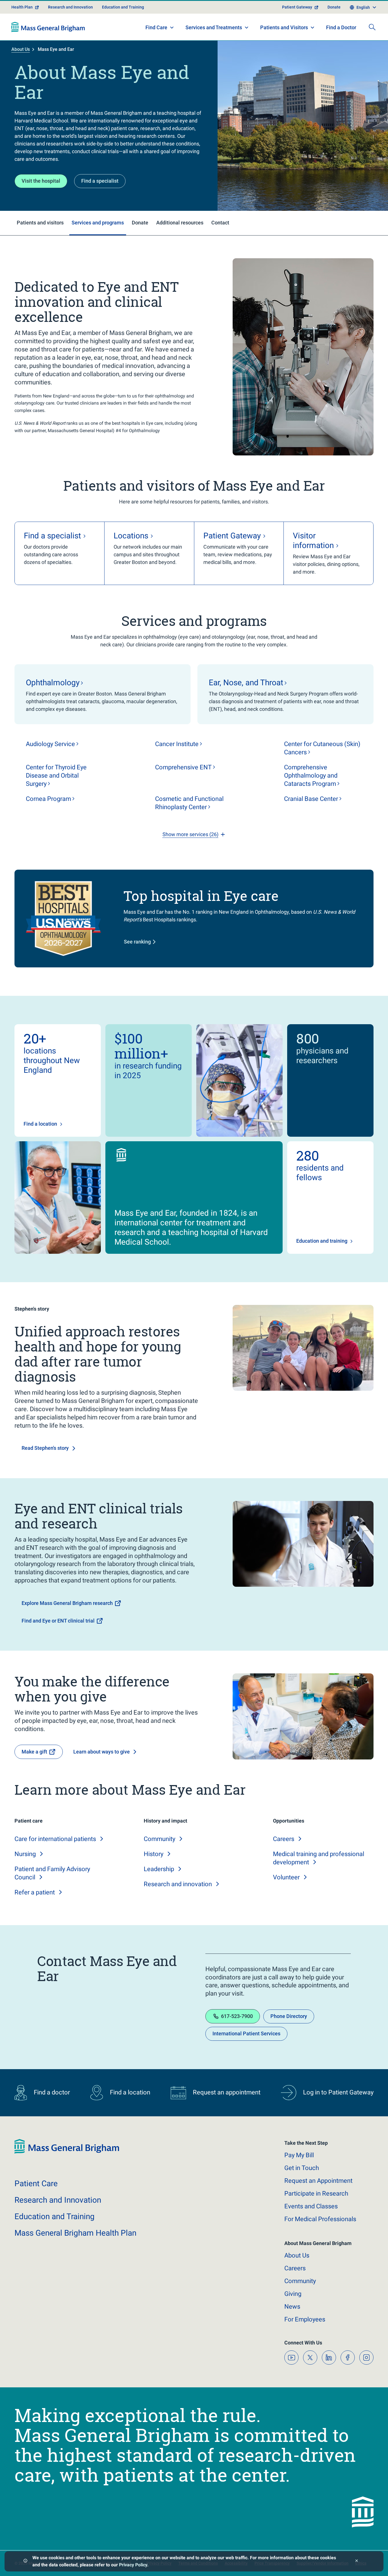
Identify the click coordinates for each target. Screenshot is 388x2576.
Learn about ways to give (102, 1752)
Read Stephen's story (45, 1448)
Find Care (156, 27)
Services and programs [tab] (98, 223)
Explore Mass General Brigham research (67, 1603)
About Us (21, 49)
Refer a (35, 1892)
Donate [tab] (140, 223)
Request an (318, 2181)
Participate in (316, 2193)
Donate (334, 7)
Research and (178, 1884)
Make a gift (34, 1752)
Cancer (177, 744)
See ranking (137, 942)
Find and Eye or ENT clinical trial (58, 1621)
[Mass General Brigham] (48, 27)
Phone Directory (289, 2016)
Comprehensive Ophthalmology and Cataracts (311, 775)
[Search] (372, 27)
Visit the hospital (41, 181)
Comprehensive (183, 767)
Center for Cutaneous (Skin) (322, 748)
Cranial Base (311, 799)
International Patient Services (246, 2033)
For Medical (320, 2219)
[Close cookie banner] (357, 2561)
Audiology (50, 744)
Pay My (299, 2155)
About (297, 2255)
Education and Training (123, 7)
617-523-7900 (237, 2016)
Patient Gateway (297, 7)
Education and (55, 2216)
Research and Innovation (70, 7)
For (305, 2319)
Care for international (55, 1839)
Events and (311, 2206)
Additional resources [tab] (180, 223)
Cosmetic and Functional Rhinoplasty (189, 803)
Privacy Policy (133, 2565)
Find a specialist (100, 181)
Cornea (48, 799)
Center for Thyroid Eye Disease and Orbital (56, 775)
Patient (36, 2184)
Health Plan (22, 7)
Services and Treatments (214, 27)
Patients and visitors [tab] (40, 223)
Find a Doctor (341, 27)
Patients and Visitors (284, 27)
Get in (302, 2168)
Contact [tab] (220, 223)
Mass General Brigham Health (75, 2233)
